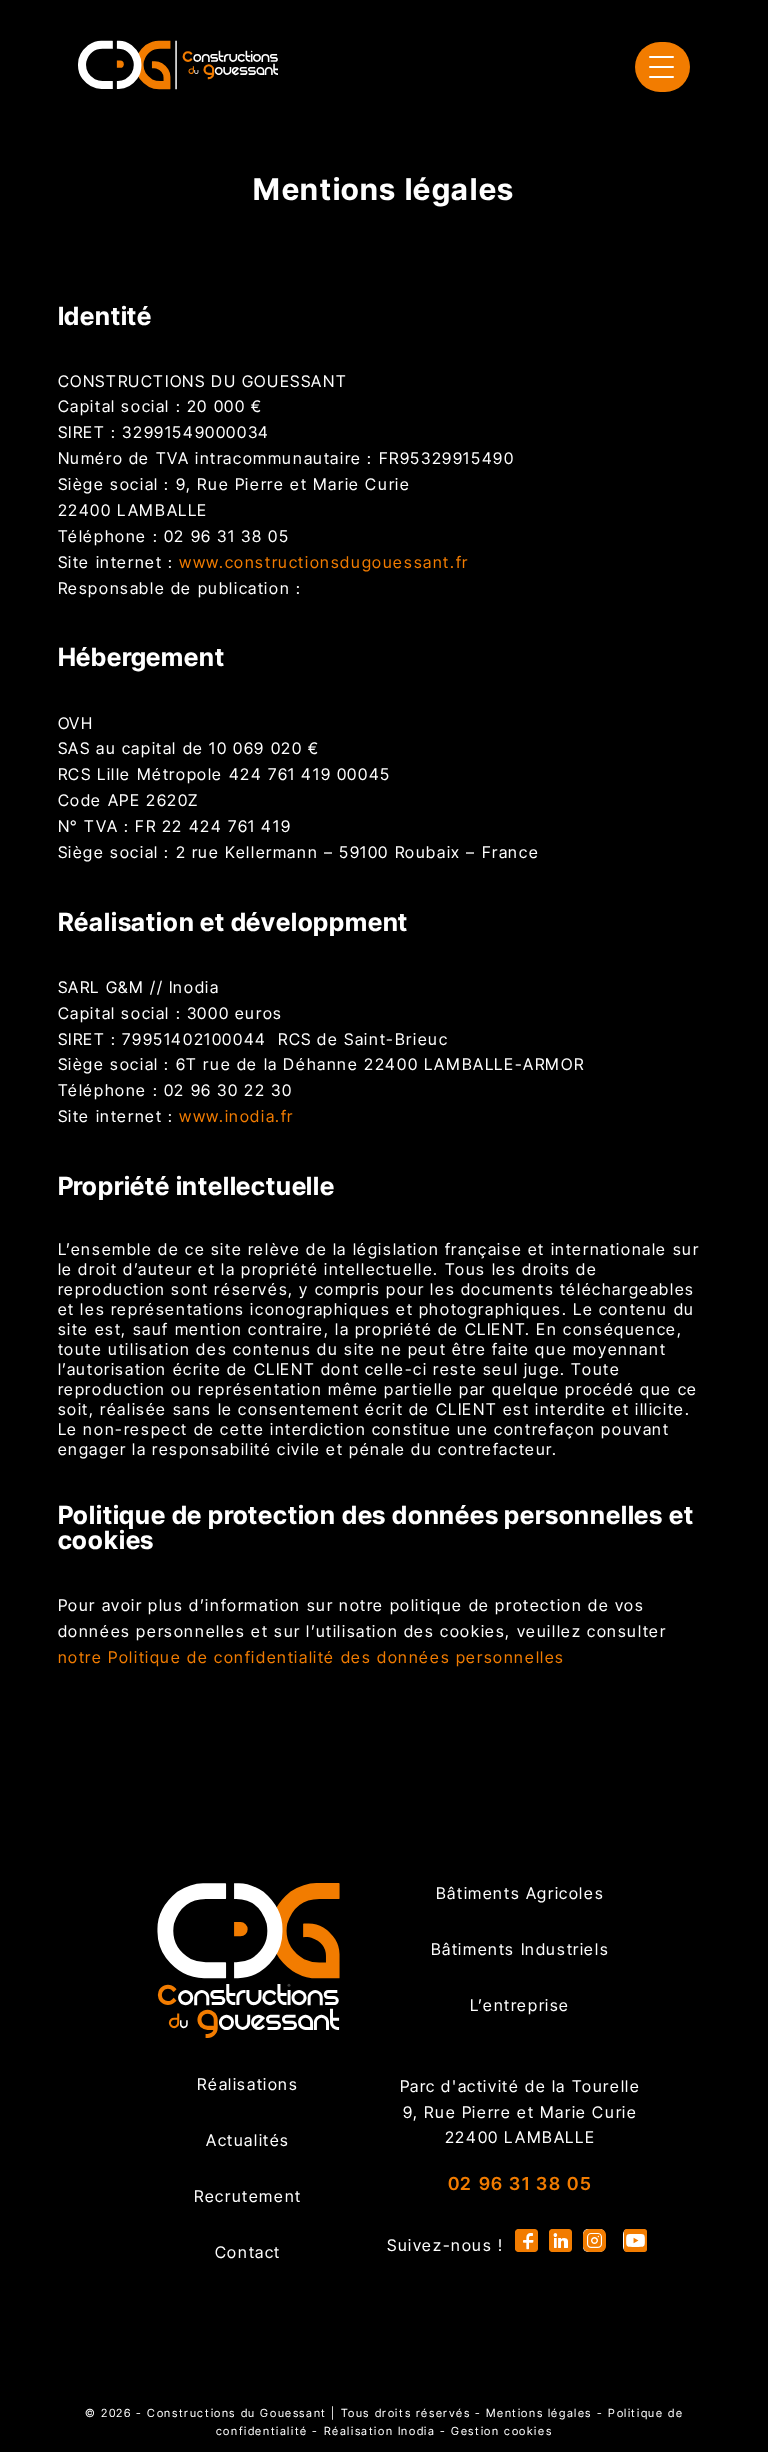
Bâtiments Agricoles (520, 1893)
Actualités (248, 2140)
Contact (248, 2252)
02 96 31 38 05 (520, 2183)
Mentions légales (539, 2413)
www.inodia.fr (236, 1116)
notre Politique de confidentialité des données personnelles (311, 1657)
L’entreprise (520, 2005)
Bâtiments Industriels (520, 1949)
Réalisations (247, 2084)
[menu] (662, 67)
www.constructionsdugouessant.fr (324, 562)
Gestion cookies (501, 2431)
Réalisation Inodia (380, 2431)
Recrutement (248, 2196)
